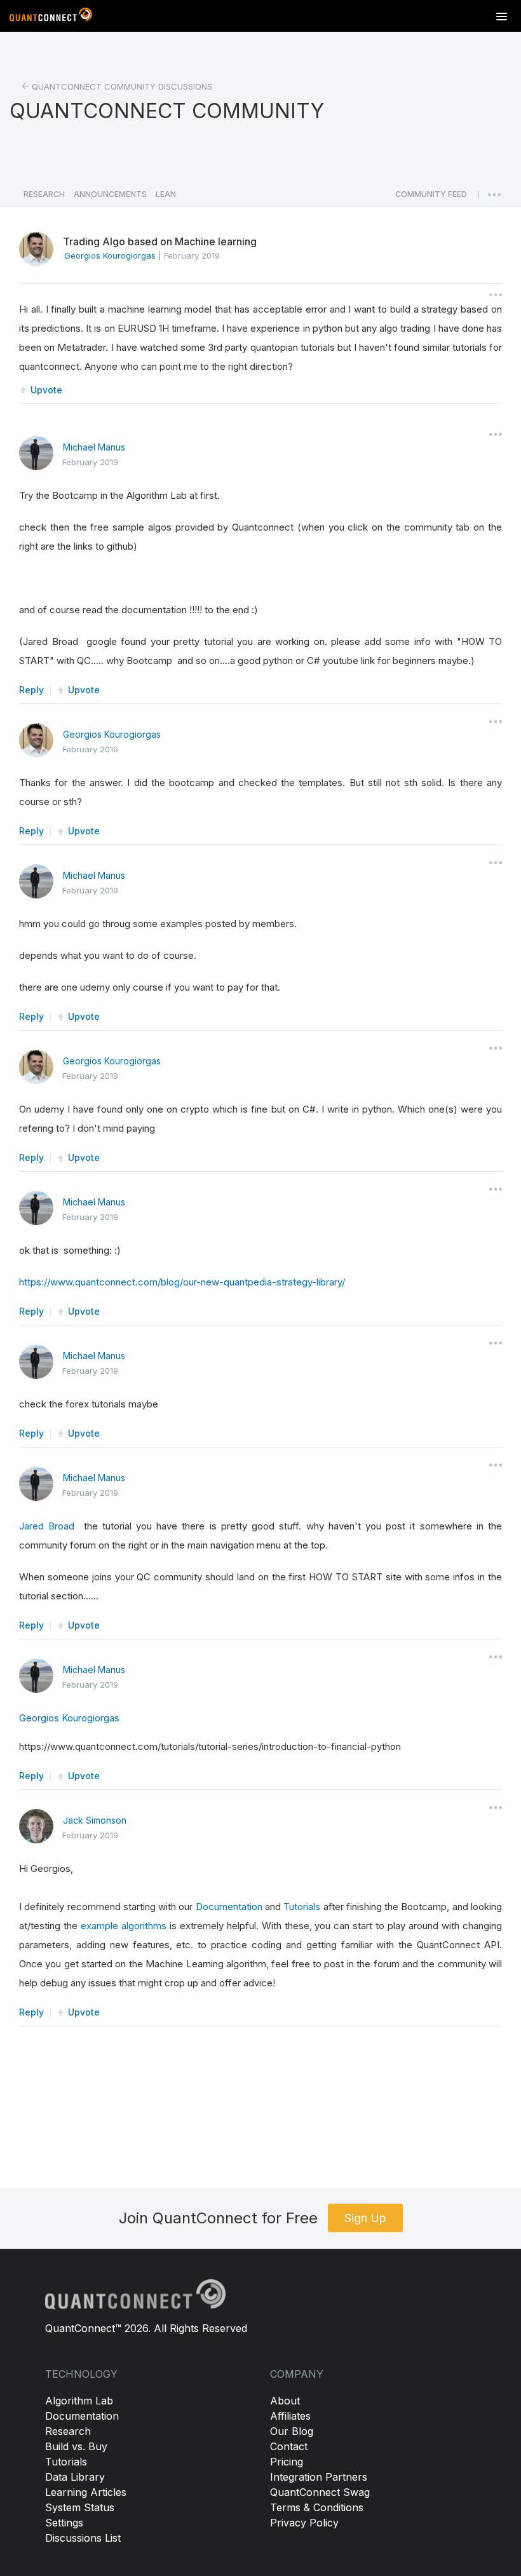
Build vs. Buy (76, 2446)
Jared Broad (47, 1526)
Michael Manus (94, 447)
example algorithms (124, 1926)
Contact (289, 2446)
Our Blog (292, 2431)
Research (68, 2431)
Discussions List (83, 2538)
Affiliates (290, 2416)
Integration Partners (319, 2477)
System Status (80, 2507)
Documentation (229, 1907)
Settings (64, 2523)
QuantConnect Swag (320, 2492)
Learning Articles (86, 2492)
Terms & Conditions (317, 2507)
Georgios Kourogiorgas (112, 734)
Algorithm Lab (79, 2401)
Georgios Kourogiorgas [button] (110, 255)
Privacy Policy (304, 2523)
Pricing (287, 2462)
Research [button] (44, 194)
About (285, 2401)
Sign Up (365, 2218)
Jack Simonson (95, 1820)
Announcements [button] (110, 194)
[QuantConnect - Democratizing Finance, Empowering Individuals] (51, 17)
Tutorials (302, 1907)
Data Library (75, 2477)
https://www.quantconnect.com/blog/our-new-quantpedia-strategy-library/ (182, 1282)
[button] (431, 198)
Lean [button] (166, 194)
